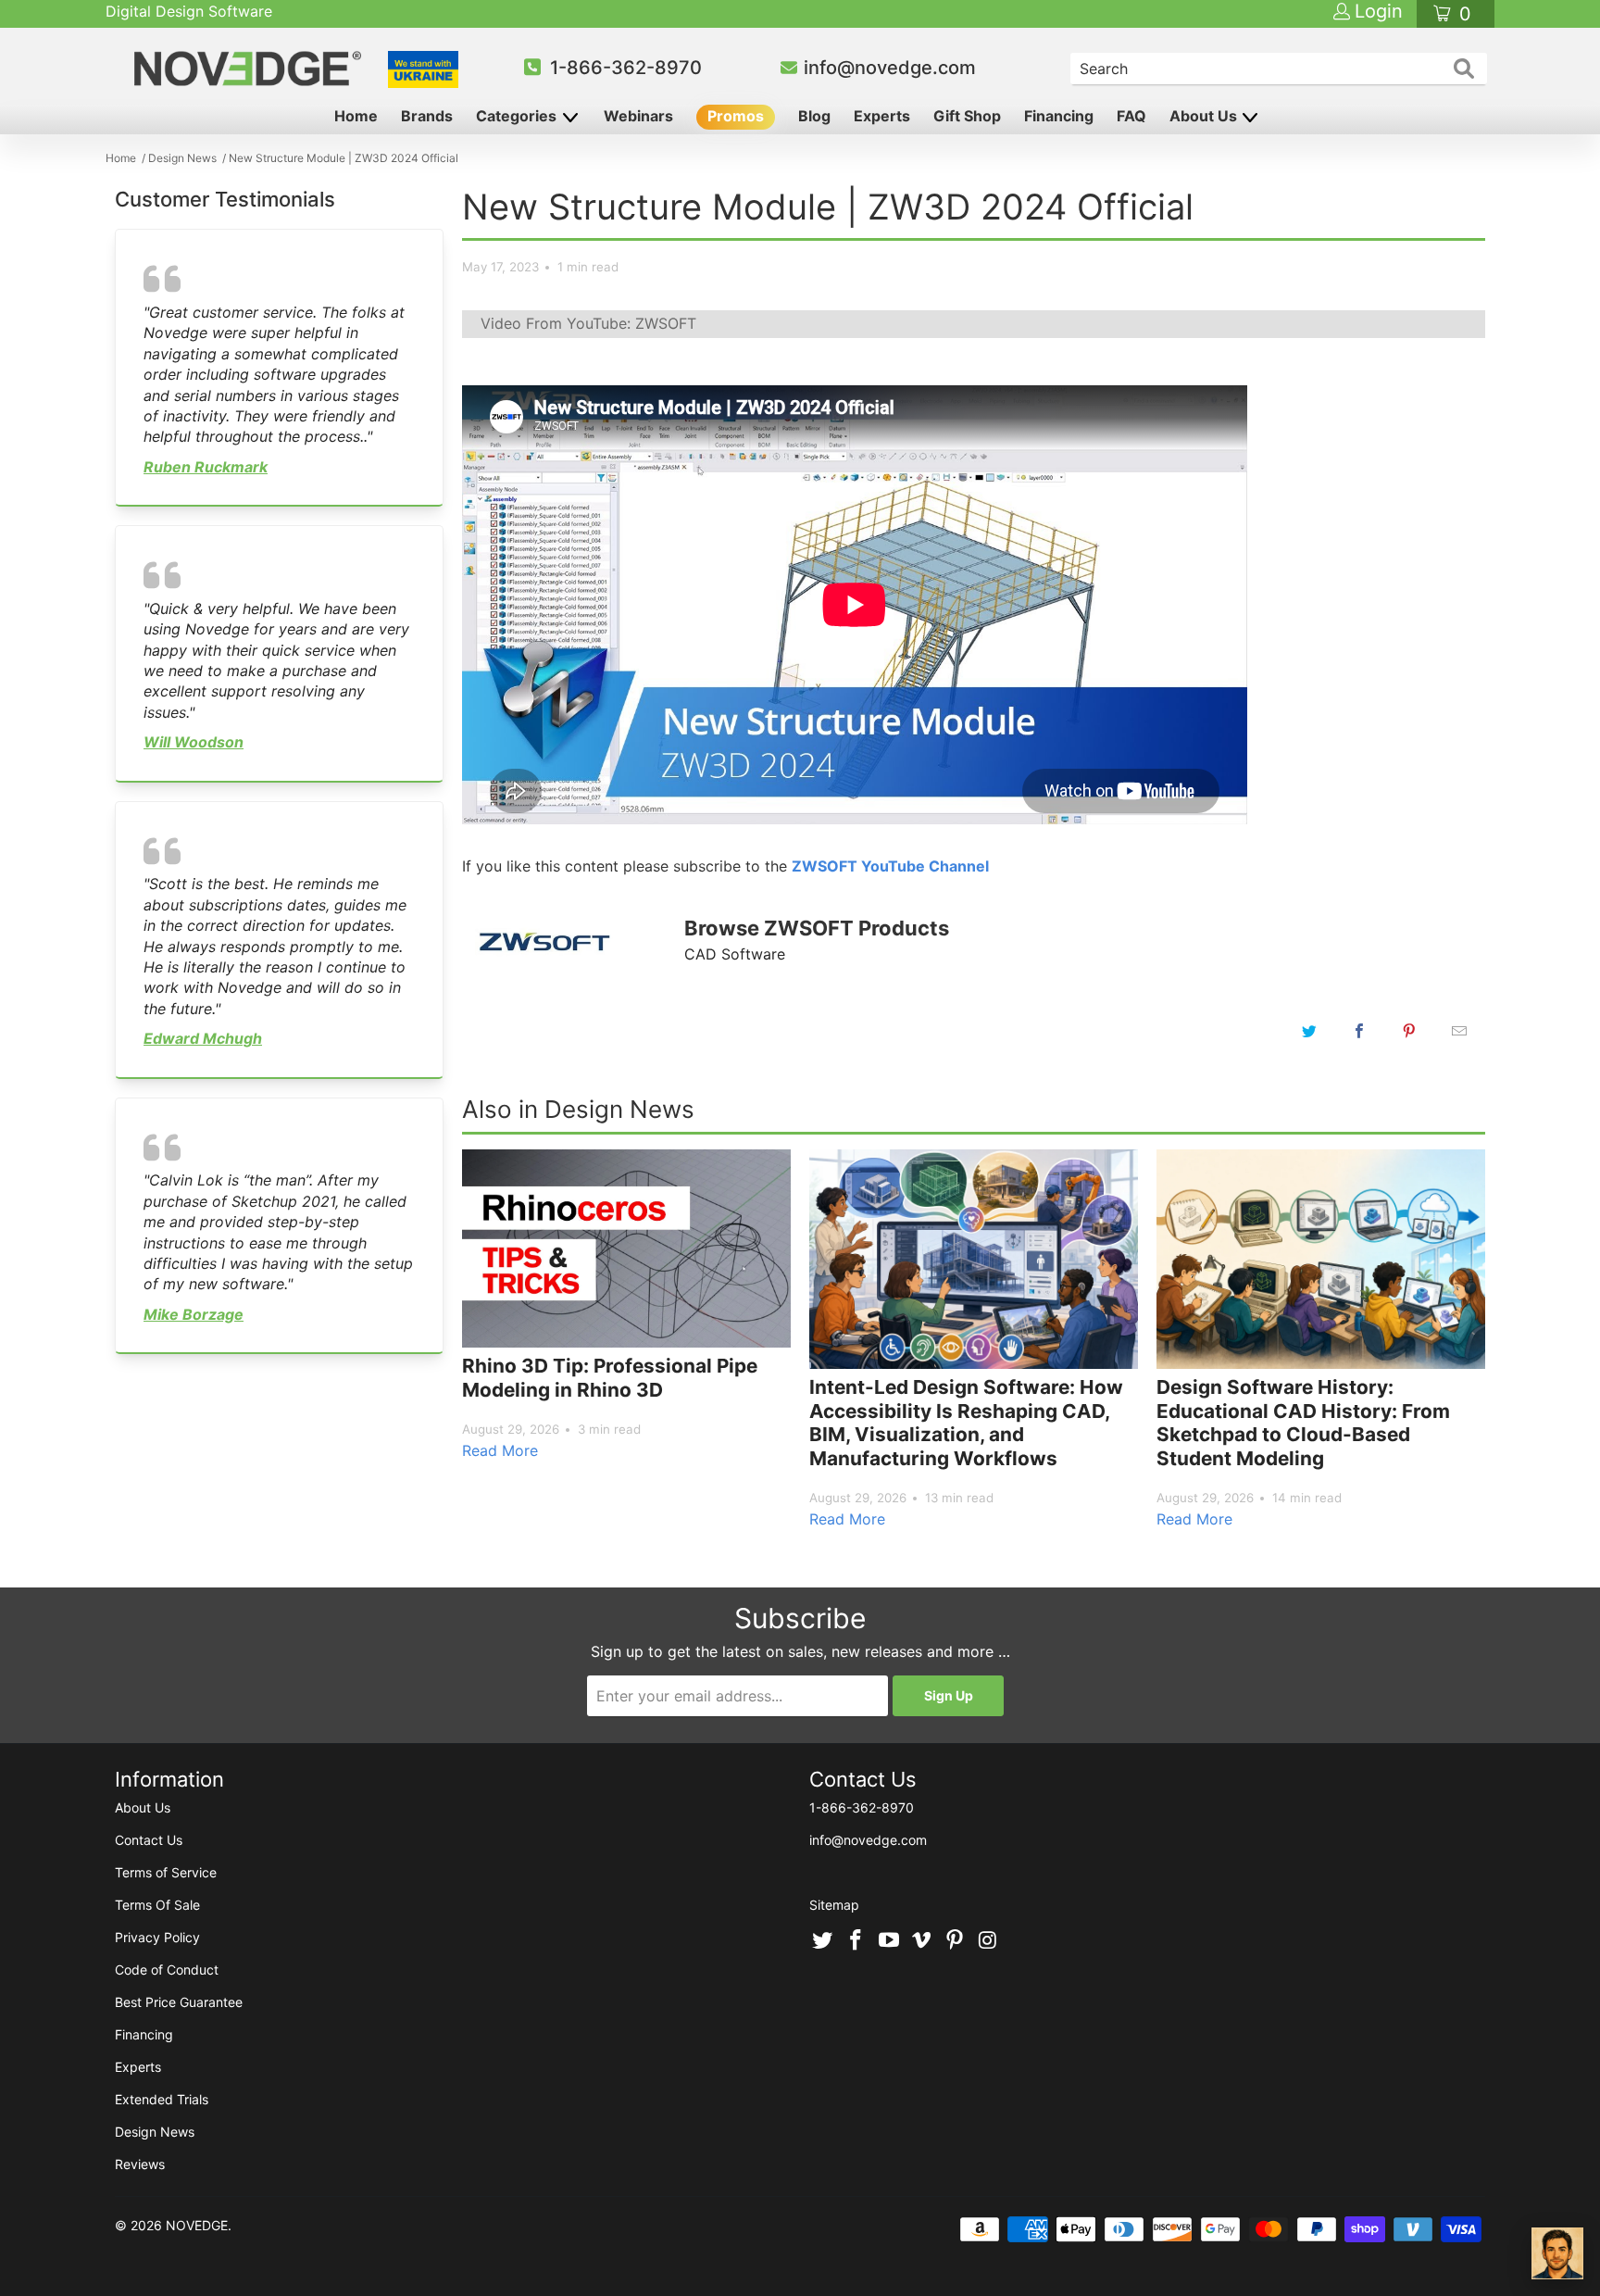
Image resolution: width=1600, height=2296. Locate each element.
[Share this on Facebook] (1359, 1031)
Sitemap (834, 1905)
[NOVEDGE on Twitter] (823, 1941)
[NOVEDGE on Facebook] (856, 1941)
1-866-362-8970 (626, 68)
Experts (882, 116)
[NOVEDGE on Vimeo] (922, 1941)
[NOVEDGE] (250, 69)
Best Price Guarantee (179, 2002)
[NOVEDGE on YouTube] (889, 1941)
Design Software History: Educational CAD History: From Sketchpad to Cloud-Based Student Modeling (1303, 1423)
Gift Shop (967, 116)
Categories (518, 116)
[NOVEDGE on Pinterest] (956, 1941)
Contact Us (149, 1840)
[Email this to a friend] (1459, 1031)
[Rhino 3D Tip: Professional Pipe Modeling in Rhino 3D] (626, 1248)
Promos (736, 116)
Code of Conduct (167, 1970)
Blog (814, 116)
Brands (427, 116)
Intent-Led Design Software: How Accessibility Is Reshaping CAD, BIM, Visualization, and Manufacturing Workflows (966, 1423)
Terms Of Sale (157, 1905)
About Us (1205, 116)
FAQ (1131, 116)
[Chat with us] (1557, 2253)
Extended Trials (162, 2099)
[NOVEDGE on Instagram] (988, 1941)
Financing (1059, 116)
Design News (155, 2132)
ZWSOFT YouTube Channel (890, 866)
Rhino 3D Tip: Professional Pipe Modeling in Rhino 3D (610, 1378)
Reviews (140, 2164)
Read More (500, 1450)
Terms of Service (166, 1872)
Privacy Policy (157, 1937)
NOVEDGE (197, 2225)
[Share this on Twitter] (1309, 1031)
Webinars (638, 116)
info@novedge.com (890, 68)
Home (356, 116)
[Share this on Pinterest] (1409, 1031)
